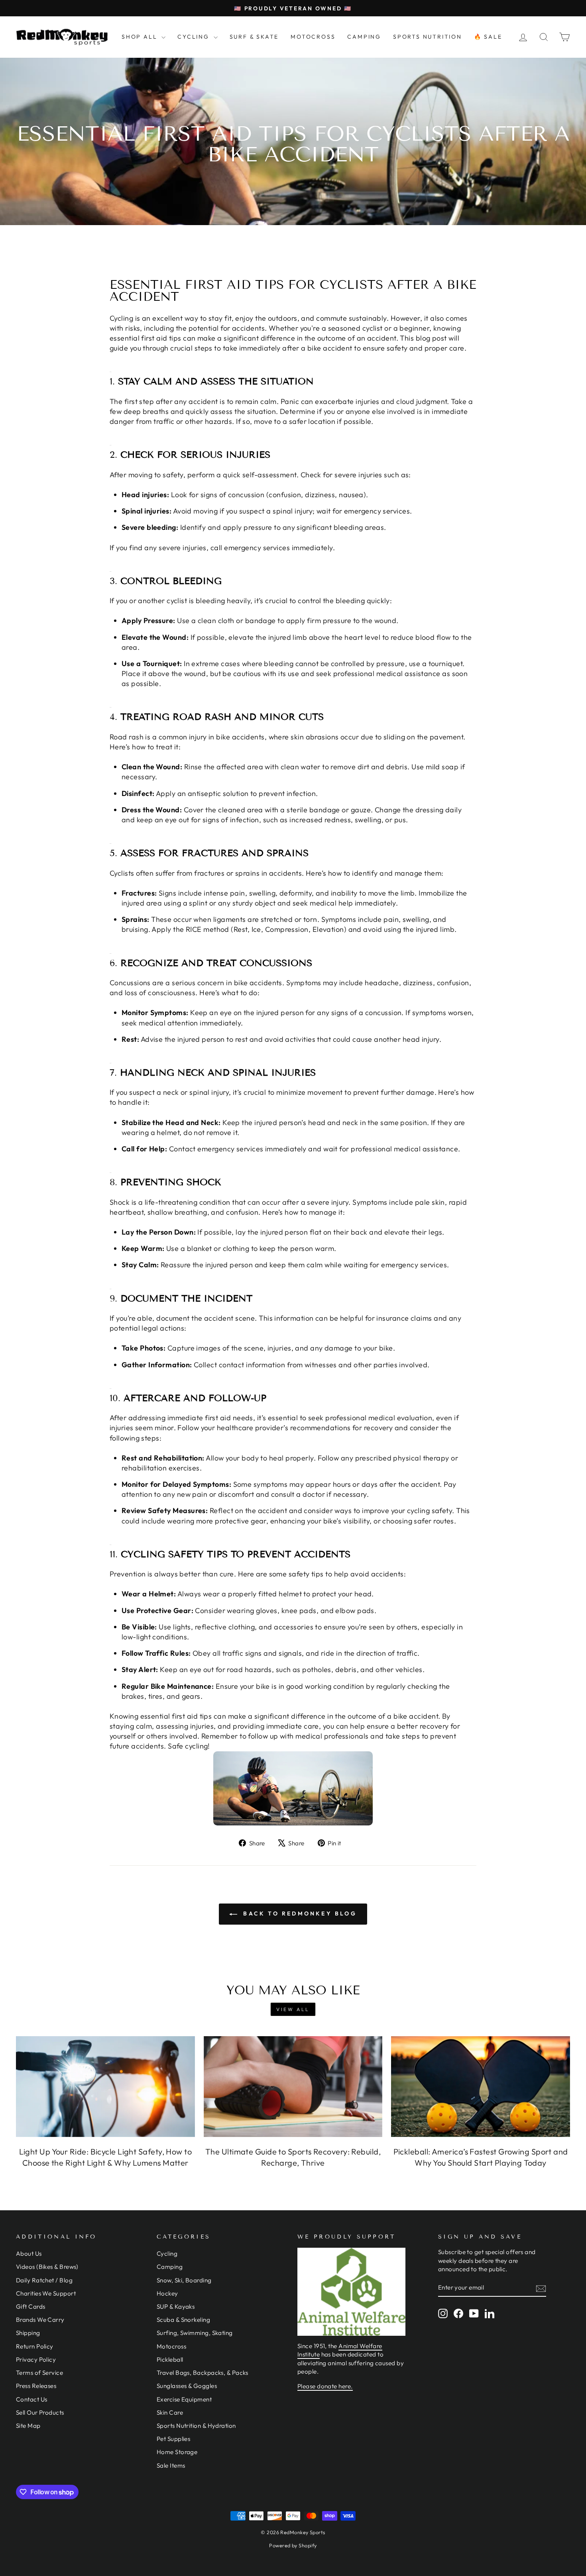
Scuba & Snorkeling (183, 2320)
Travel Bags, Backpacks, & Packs (203, 2373)
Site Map (28, 2426)
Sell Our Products (40, 2412)
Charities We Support (46, 2293)
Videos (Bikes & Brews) (47, 2267)
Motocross (171, 2346)
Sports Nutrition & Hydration (196, 2426)
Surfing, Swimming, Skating (195, 2333)
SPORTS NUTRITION (428, 37)
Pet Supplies (173, 2439)
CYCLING (194, 37)
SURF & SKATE (254, 37)
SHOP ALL (141, 37)
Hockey (167, 2293)
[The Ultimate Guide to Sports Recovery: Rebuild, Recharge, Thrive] (293, 2086)
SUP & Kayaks (176, 2306)
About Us (29, 2254)
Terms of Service (39, 2373)
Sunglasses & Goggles (187, 2386)
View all (293, 2009)
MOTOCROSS (313, 37)
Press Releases (36, 2386)
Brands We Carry (40, 2320)
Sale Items (171, 2465)
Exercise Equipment (184, 2399)
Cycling (167, 2254)
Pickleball (170, 2359)
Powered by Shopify (293, 2545)
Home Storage (177, 2452)
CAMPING (364, 37)
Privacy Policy (36, 2359)
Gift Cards (31, 2306)
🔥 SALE (488, 37)
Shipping (28, 2333)
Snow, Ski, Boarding (184, 2280)
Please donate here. (325, 2386)
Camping (170, 2267)
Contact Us (32, 2399)
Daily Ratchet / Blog (44, 2280)
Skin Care (170, 2412)
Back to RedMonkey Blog (299, 1913)
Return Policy (35, 2346)
